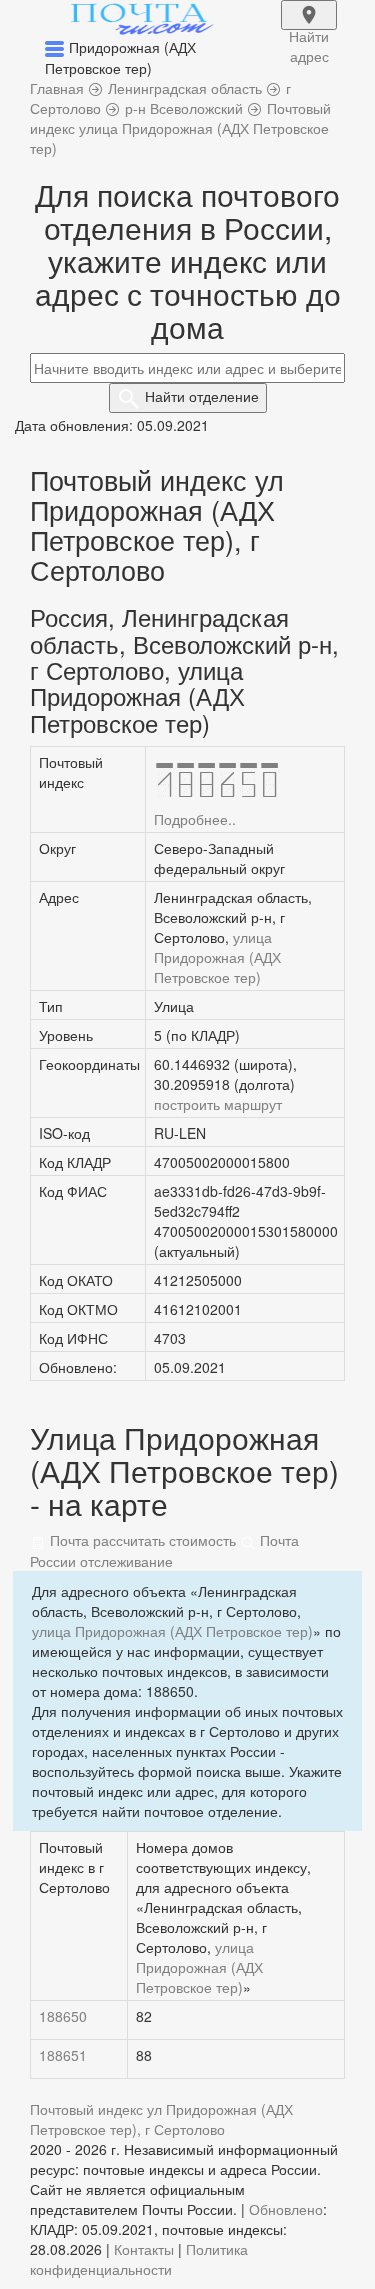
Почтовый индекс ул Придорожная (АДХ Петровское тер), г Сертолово (161, 2119)
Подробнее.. (195, 819)
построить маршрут (218, 1104)
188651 (63, 2055)
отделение (202, 396)
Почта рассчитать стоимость (141, 1540)
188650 (63, 2016)
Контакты (144, 2249)
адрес (309, 28)
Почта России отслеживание (164, 1550)
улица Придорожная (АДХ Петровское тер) (217, 957)
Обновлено (286, 2209)
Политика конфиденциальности (139, 2259)
